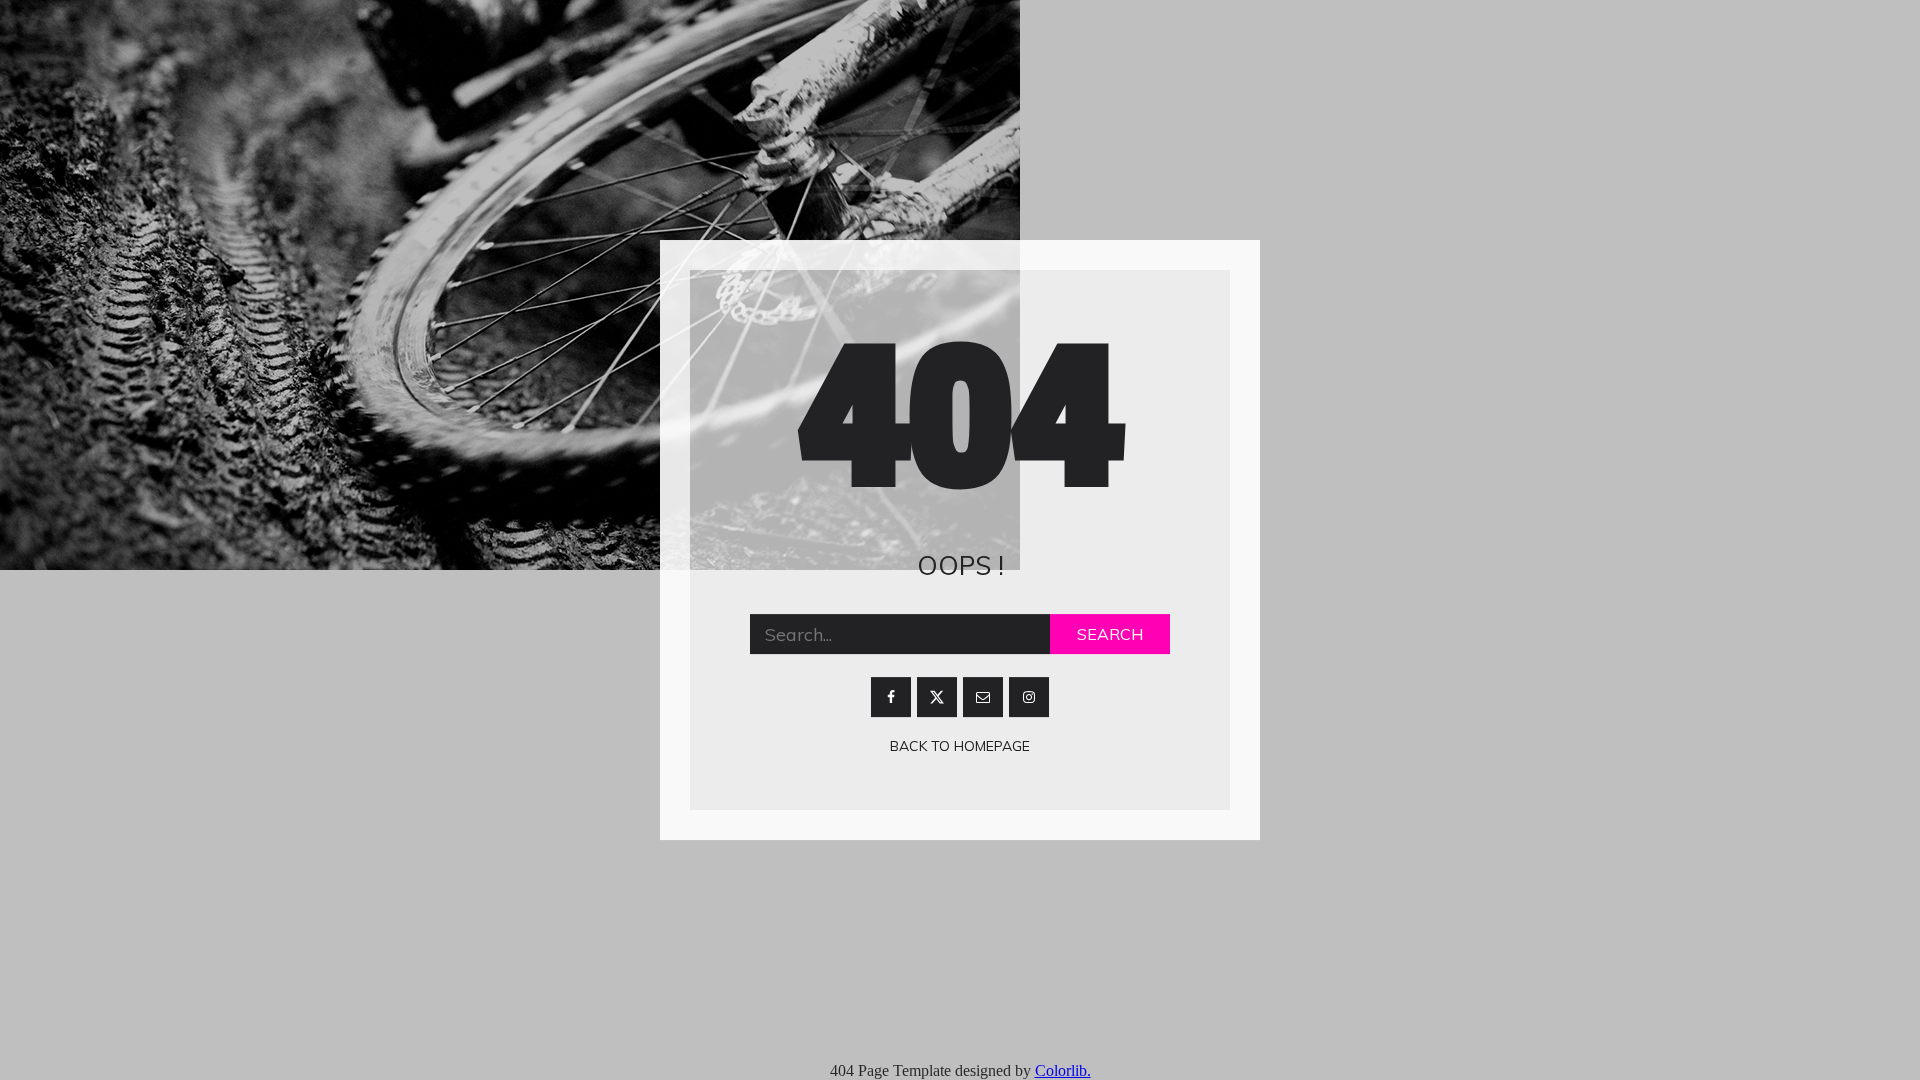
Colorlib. (1063, 1070)
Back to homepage (960, 747)
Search (1110, 635)
